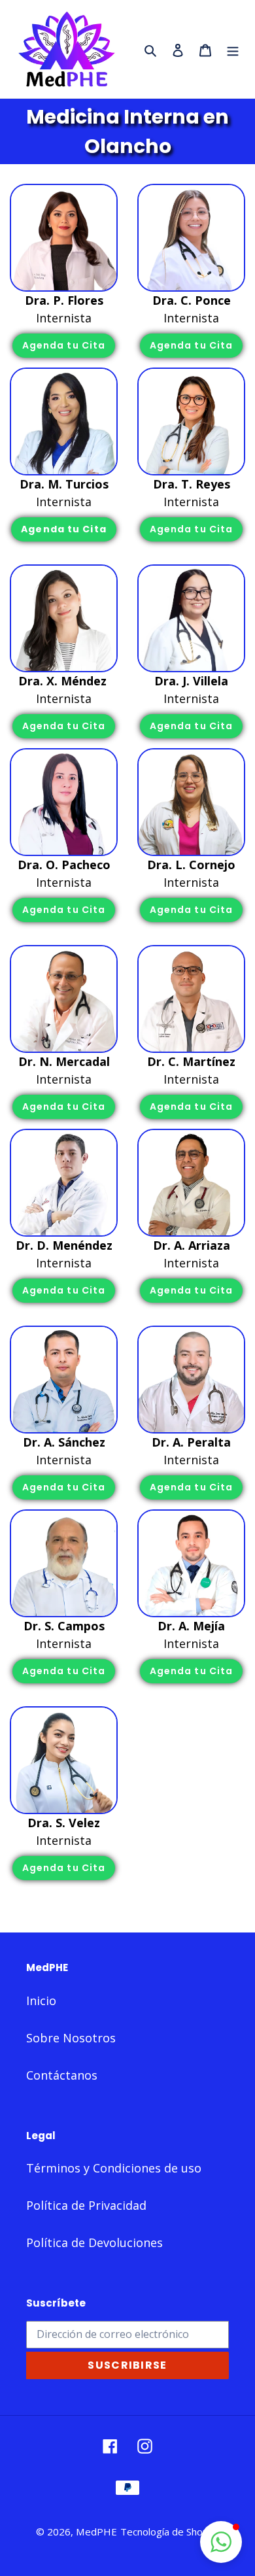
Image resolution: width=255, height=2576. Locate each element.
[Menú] (233, 49)
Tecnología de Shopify (170, 2532)
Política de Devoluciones (94, 2242)
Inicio (41, 2001)
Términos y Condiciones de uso (114, 2168)
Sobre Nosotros (71, 2038)
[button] (221, 2542)
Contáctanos (62, 2075)
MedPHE (96, 2532)
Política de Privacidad (86, 2205)
